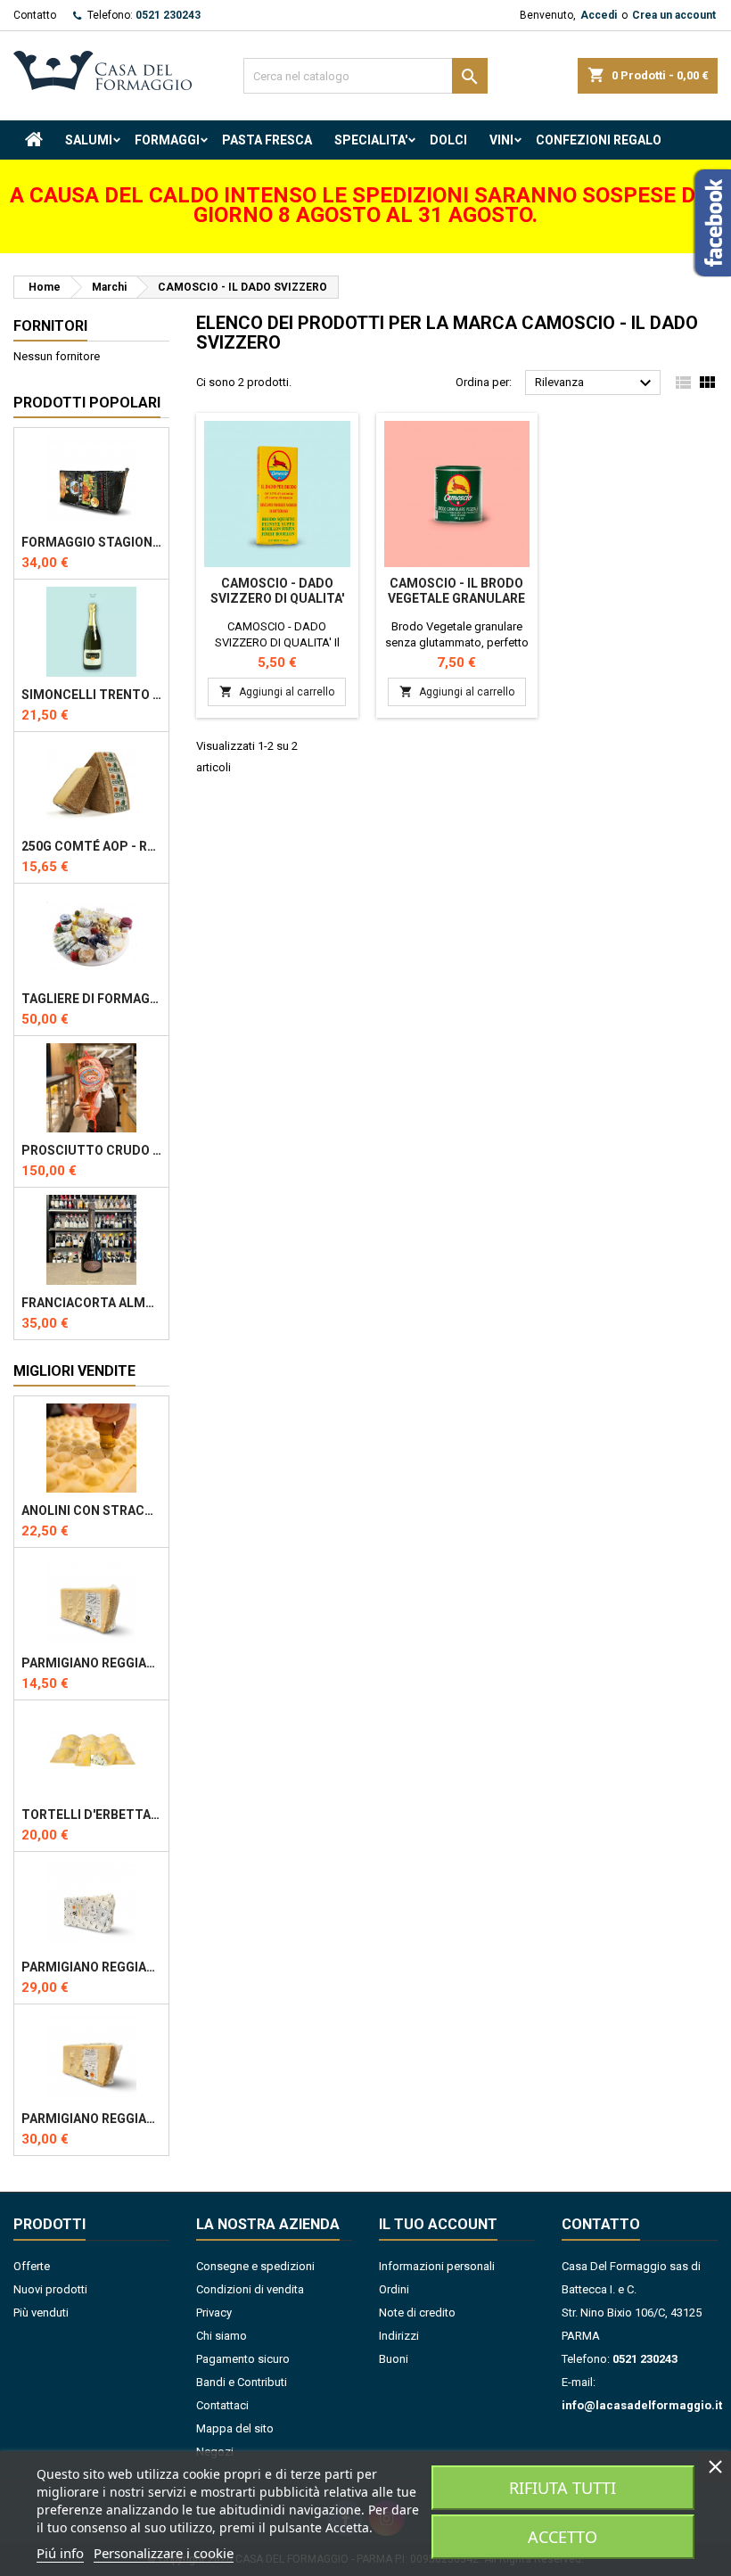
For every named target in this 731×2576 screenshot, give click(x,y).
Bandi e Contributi (242, 2382)
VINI (501, 140)
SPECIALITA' (371, 140)
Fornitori (50, 326)
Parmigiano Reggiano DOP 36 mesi (91, 2119)
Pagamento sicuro (243, 2359)
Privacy (214, 2313)
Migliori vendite (74, 1371)
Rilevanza (595, 383)
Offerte (32, 2266)
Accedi (599, 15)
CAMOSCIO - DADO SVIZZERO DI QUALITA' (277, 591)
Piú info (60, 2553)
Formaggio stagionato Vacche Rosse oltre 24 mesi (91, 542)
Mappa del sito (235, 2428)
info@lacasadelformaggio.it (642, 2405)
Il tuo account (438, 2224)
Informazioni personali (437, 2266)
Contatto (35, 15)
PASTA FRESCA (267, 140)
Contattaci (222, 2405)
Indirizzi (399, 2336)
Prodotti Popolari (87, 403)
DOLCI (448, 140)
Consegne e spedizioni (255, 2266)
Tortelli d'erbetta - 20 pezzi (91, 1815)
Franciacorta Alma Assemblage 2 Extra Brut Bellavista (91, 1303)
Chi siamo (222, 2336)
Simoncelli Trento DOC (91, 695)
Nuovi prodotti (50, 2289)
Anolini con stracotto (91, 1510)
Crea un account (674, 15)
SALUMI (89, 140)
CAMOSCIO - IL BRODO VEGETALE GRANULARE (456, 591)
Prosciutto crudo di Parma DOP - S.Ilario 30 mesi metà (91, 1150)
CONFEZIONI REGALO (599, 140)
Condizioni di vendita (250, 2289)
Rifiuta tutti (563, 2488)
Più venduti (41, 2313)
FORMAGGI (167, 140)
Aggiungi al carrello (277, 691)
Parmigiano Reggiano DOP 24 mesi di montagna (91, 1663)
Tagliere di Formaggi (91, 999)
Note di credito (417, 2313)
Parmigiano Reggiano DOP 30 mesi (91, 1967)
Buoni (394, 2359)
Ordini (394, 2289)
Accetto (563, 2537)
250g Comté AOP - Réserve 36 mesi (91, 846)
